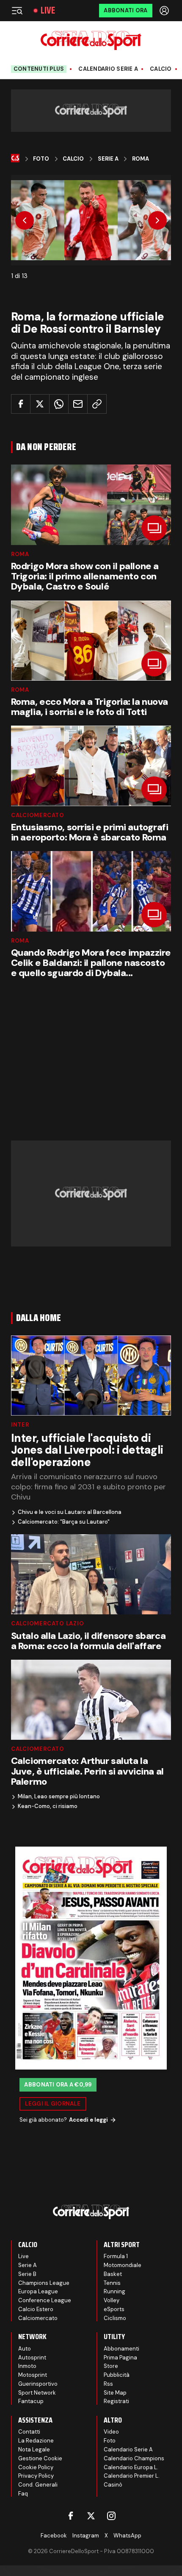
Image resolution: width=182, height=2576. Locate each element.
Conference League (45, 2300)
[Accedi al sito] (165, 11)
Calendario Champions (134, 2458)
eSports (114, 2309)
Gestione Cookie (40, 2458)
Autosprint (32, 2358)
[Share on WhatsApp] (59, 404)
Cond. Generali (38, 2485)
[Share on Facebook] (21, 404)
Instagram (86, 2536)
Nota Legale (34, 2449)
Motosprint (33, 2375)
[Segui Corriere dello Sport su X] (91, 2516)
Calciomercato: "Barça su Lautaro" (64, 1522)
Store (111, 2366)
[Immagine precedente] (25, 220)
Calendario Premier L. (132, 2476)
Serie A (108, 159)
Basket (113, 2274)
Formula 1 (116, 2256)
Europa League (38, 2291)
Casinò (113, 2485)
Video (111, 2432)
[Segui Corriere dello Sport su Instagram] (111, 2516)
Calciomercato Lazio (48, 1623)
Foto (41, 159)
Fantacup (31, 2401)
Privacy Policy (36, 2476)
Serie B (27, 2274)
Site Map (115, 2393)
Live (48, 11)
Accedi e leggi (88, 2120)
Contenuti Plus (39, 69)
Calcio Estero (36, 2309)
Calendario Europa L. (131, 2467)
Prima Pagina (120, 2358)
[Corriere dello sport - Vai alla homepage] (91, 40)
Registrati (116, 2401)
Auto (25, 2349)
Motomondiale (123, 2265)
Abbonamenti (121, 2349)
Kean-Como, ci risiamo (48, 1806)
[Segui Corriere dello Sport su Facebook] (71, 2516)
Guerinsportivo (38, 2384)
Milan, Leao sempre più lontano (59, 1797)
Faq (23, 2494)
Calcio (161, 69)
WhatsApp (127, 2536)
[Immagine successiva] (157, 220)
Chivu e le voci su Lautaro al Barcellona (70, 1512)
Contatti (29, 2432)
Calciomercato (38, 815)
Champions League (44, 2283)
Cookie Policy (36, 2467)
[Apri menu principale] (17, 11)
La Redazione (36, 2441)
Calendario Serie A (108, 69)
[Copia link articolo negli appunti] (97, 404)
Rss (108, 2384)
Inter (20, 1425)
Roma (141, 159)
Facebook (54, 2536)
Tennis (112, 2283)
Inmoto (27, 2366)
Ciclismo (115, 2318)
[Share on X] (40, 404)
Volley (112, 2300)
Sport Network (37, 2393)
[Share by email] (78, 404)
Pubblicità (117, 2375)
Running (114, 2291)
